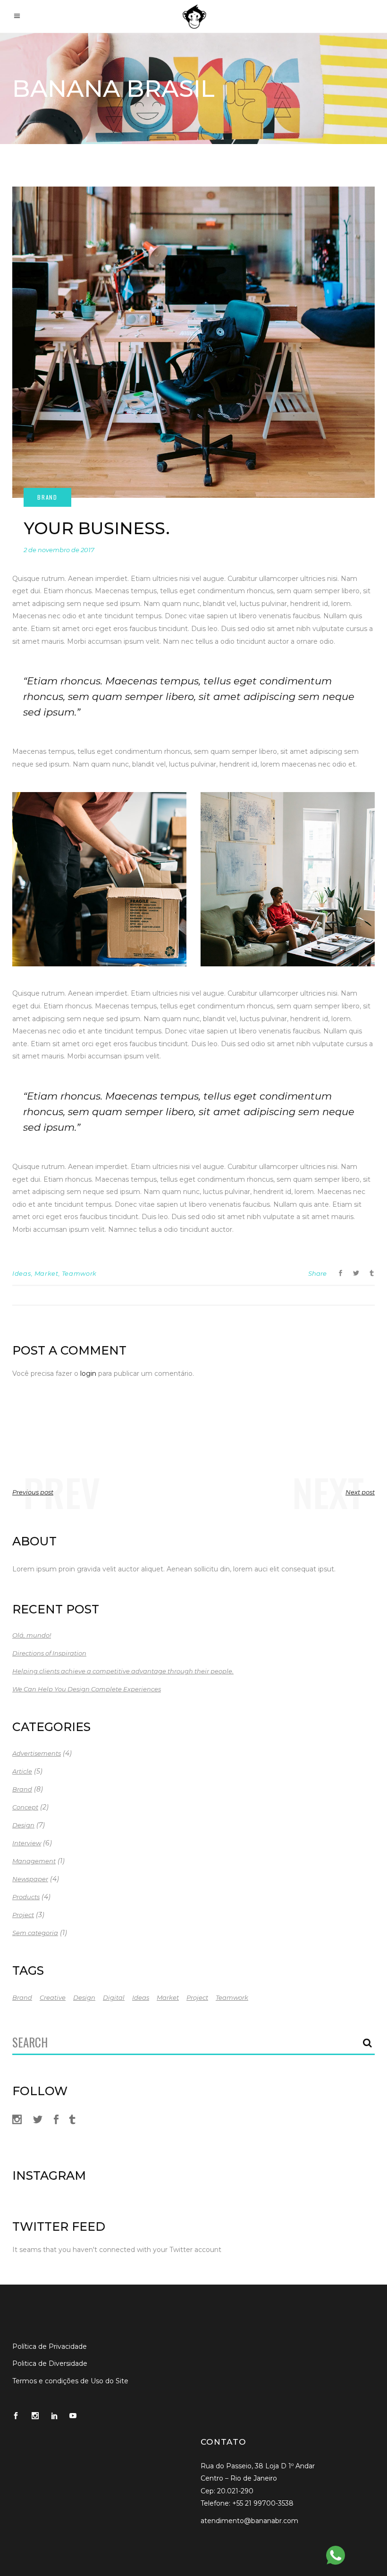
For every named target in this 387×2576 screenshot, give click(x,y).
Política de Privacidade (50, 2346)
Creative (53, 1997)
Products (26, 1897)
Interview (27, 1843)
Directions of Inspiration (49, 1653)
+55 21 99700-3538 (263, 2503)
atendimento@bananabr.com (249, 2521)
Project (23, 1915)
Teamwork (79, 1273)
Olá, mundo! (32, 1635)
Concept (25, 1807)
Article (22, 1771)
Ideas (21, 1273)
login (88, 1373)
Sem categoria (35, 1933)
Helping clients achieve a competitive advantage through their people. (123, 1671)
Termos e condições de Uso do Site (70, 2381)
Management (34, 1861)
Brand (22, 1789)
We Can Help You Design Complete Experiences (87, 1689)
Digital (114, 1997)
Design (23, 1825)
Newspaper (30, 1879)
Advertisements (37, 1753)
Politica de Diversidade (50, 2363)
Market (46, 1273)
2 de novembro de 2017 (59, 550)
